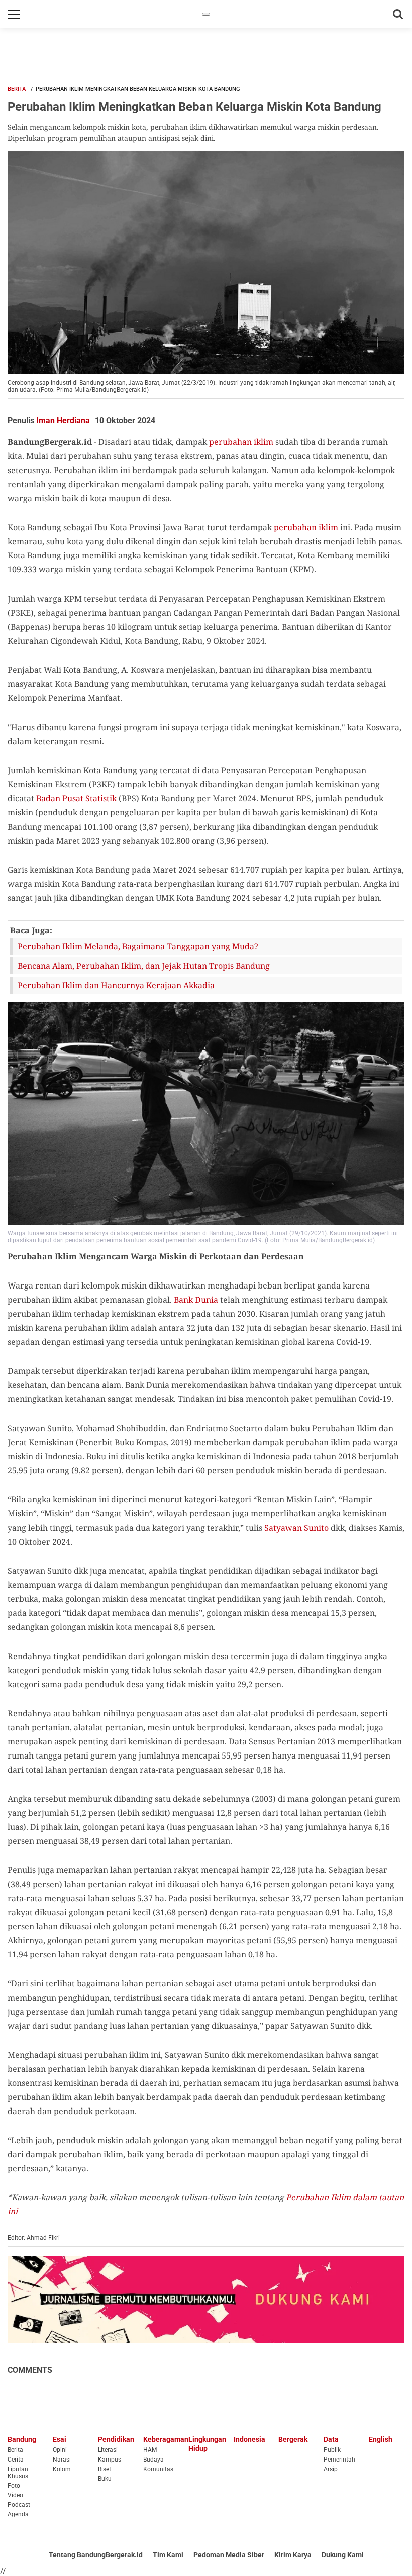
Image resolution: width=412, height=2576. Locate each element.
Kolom (62, 2469)
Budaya (153, 2460)
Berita (17, 89)
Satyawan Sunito (296, 1528)
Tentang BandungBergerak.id (96, 2555)
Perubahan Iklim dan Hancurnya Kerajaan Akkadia (116, 985)
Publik (332, 2450)
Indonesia (249, 2439)
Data (331, 2439)
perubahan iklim (241, 442)
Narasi (62, 2460)
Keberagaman (166, 2439)
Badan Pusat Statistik (76, 798)
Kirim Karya (293, 2555)
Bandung (22, 2439)
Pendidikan (116, 2439)
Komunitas (158, 2469)
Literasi (108, 2450)
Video (15, 2495)
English (381, 2439)
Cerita (16, 2460)
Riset (105, 2469)
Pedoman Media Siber (229, 2555)
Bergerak (293, 2439)
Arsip (331, 2469)
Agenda (18, 2514)
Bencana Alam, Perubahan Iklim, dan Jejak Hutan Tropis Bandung (144, 966)
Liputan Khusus (18, 2473)
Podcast (19, 2505)
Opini (60, 2450)
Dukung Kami (343, 2555)
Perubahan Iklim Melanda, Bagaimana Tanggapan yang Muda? (138, 946)
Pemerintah (339, 2460)
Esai (60, 2439)
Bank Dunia (196, 1300)
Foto (14, 2486)
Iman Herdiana (63, 421)
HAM (150, 2450)
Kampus (110, 2460)
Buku (105, 2479)
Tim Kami (168, 2555)
